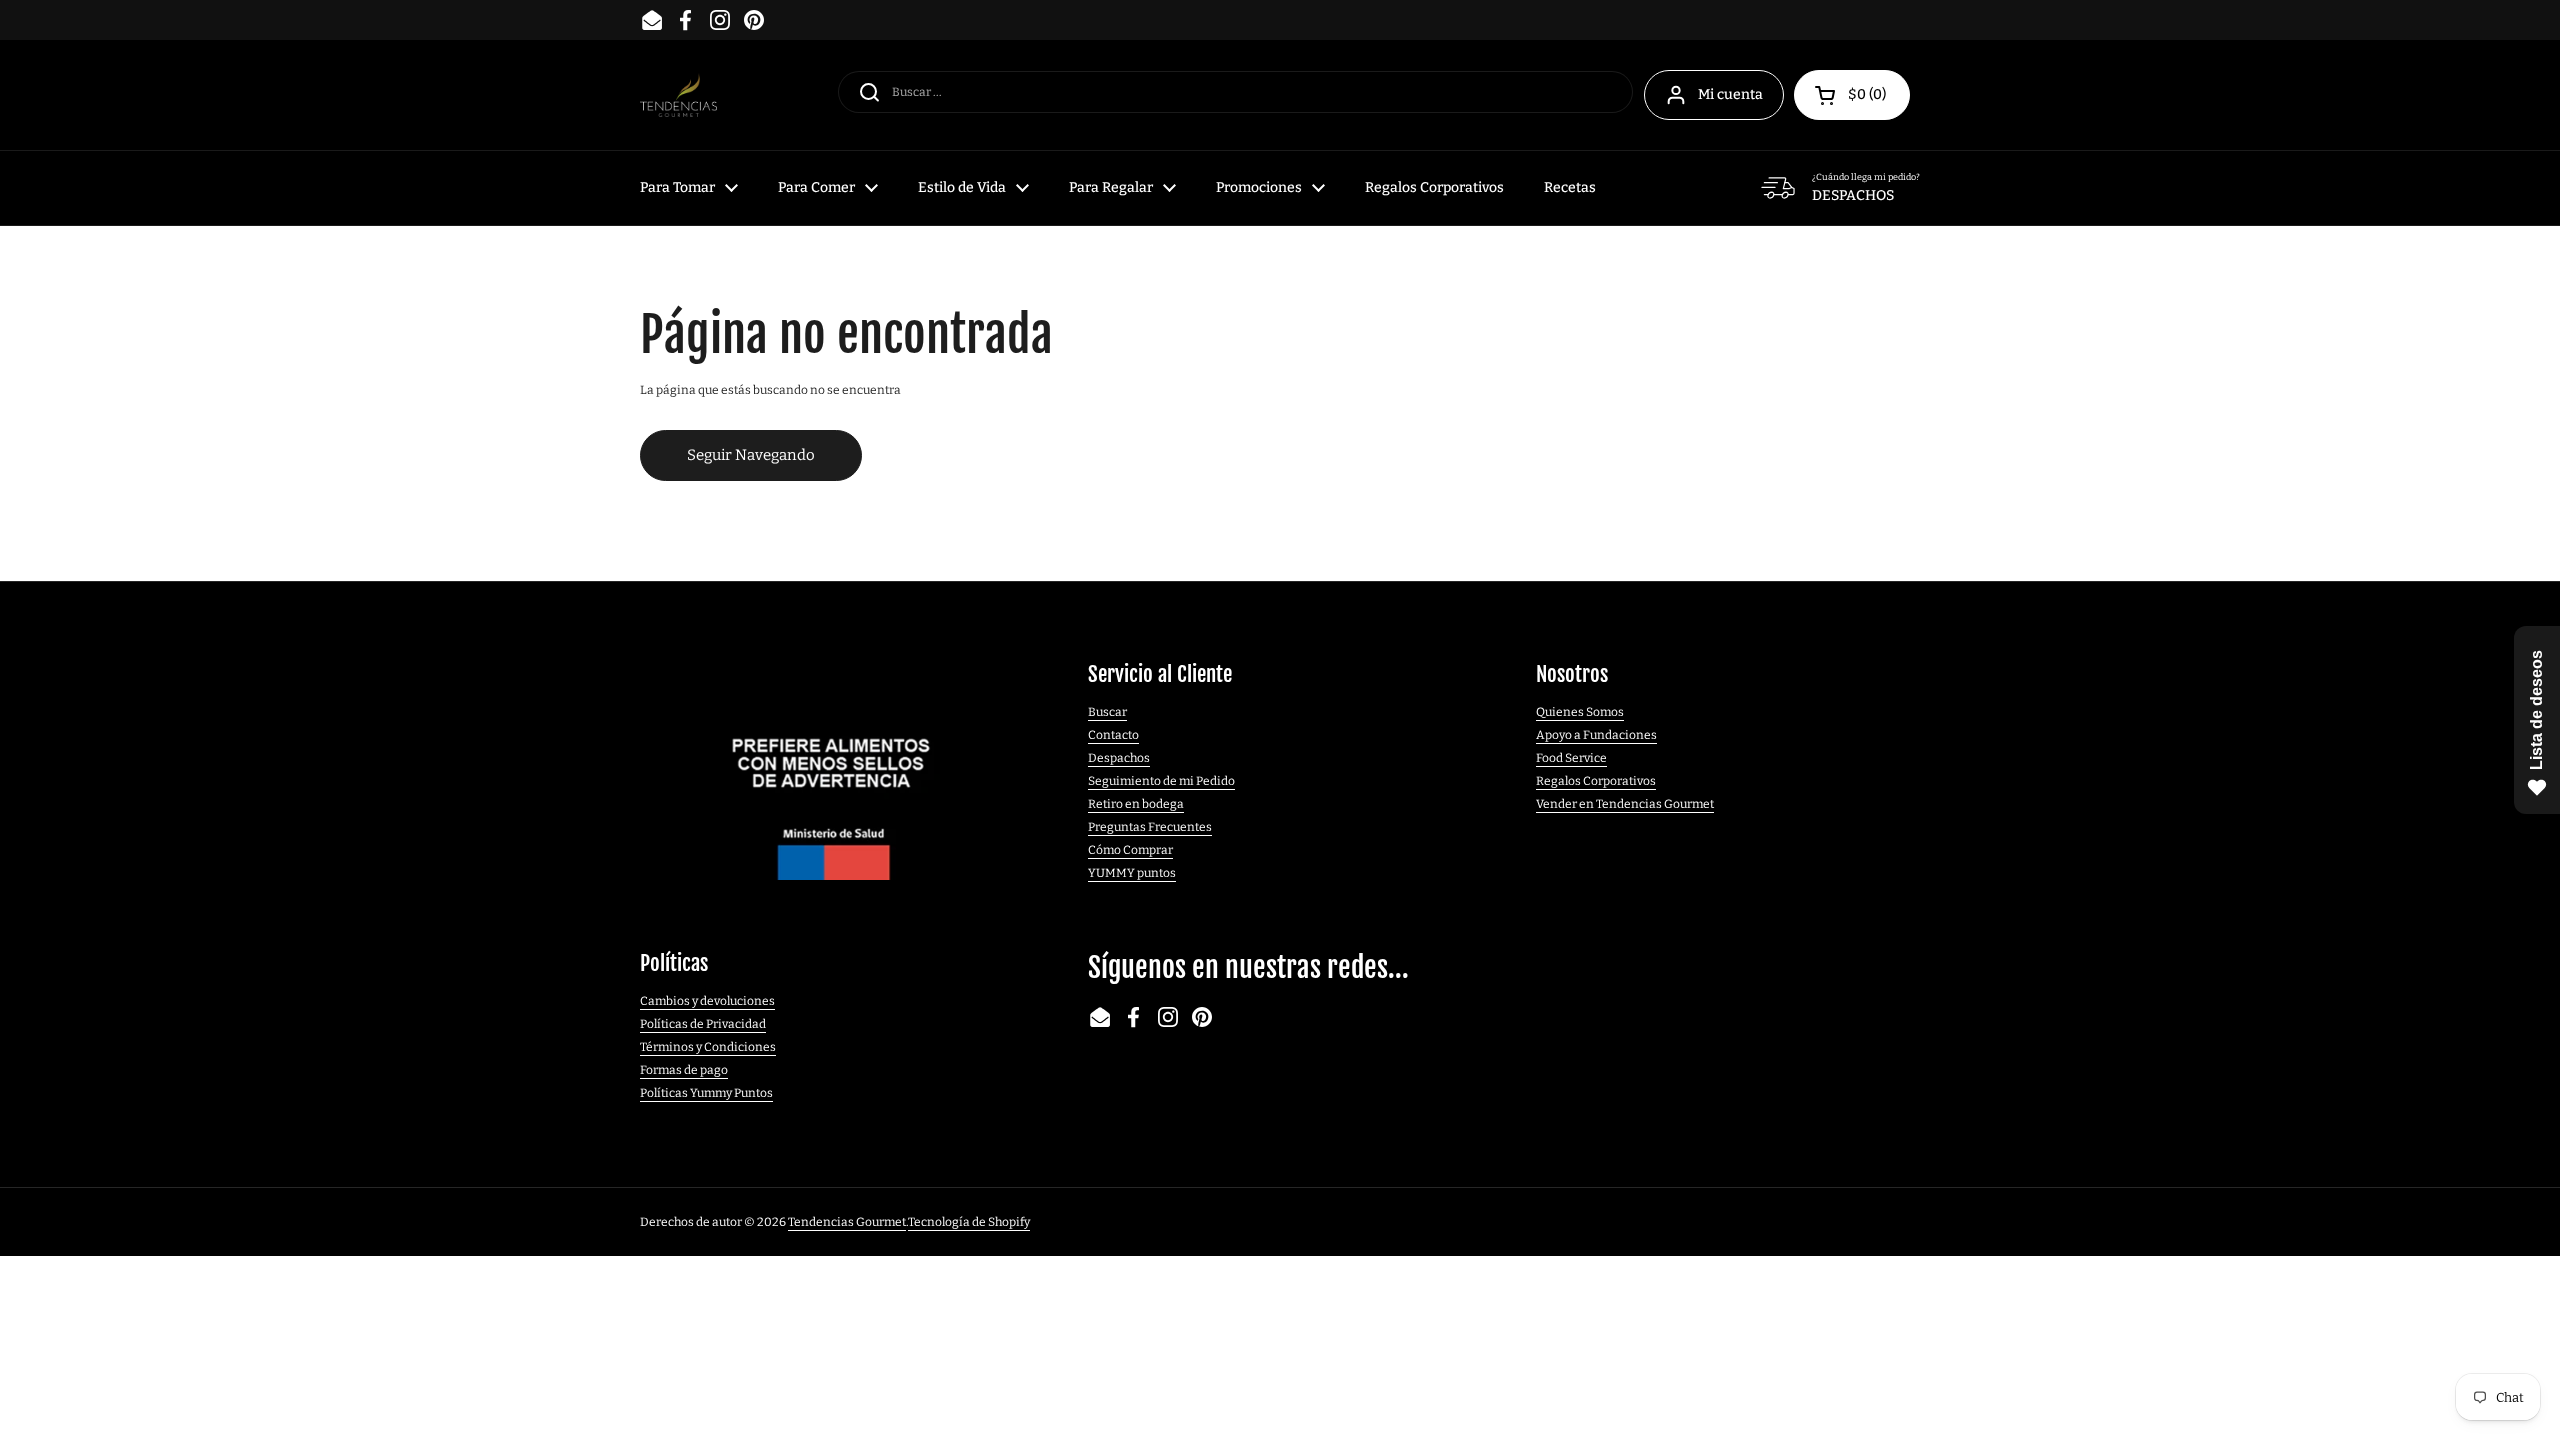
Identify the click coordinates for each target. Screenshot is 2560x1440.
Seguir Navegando (751, 455)
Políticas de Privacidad (703, 1024)
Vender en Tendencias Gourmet (1625, 804)
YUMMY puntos (1132, 873)
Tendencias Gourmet (847, 1222)
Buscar (1107, 712)
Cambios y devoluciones (707, 1001)
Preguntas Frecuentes (1150, 827)
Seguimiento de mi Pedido (1161, 781)
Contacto (1113, 735)
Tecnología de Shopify (969, 1222)
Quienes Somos (1580, 712)
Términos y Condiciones (708, 1047)
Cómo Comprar (1130, 850)
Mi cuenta (1730, 94)
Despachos (1119, 758)
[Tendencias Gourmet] (678, 95)
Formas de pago (684, 1070)
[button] (1852, 95)
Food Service (1571, 758)
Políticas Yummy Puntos (706, 1093)
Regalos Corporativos (1596, 781)
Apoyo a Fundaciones (1596, 735)
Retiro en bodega (1136, 804)
